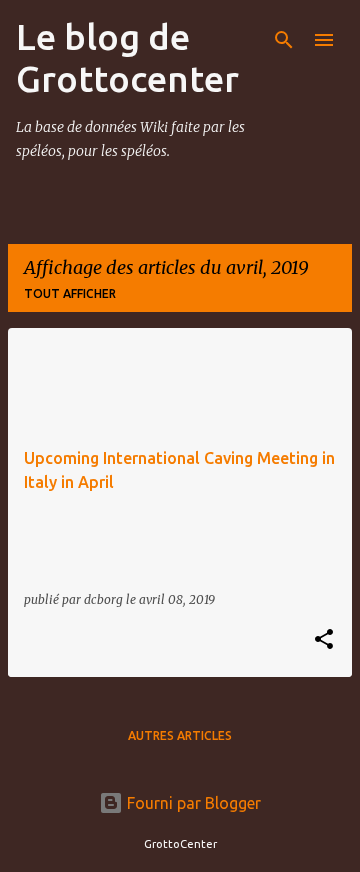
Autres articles (180, 735)
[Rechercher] (284, 40)
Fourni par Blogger (192, 803)
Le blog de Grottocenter (127, 57)
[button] (324, 640)
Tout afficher (70, 293)
